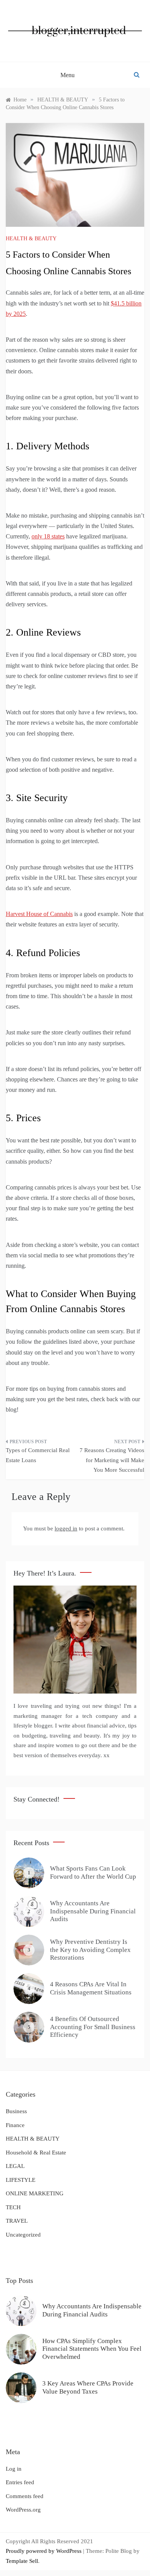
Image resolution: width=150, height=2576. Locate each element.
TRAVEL (17, 2221)
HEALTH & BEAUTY (31, 239)
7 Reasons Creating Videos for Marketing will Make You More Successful (112, 1460)
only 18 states (48, 536)
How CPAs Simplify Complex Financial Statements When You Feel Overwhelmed (92, 2349)
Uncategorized (23, 2235)
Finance (15, 2125)
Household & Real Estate (36, 2153)
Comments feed (25, 2496)
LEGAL (15, 2166)
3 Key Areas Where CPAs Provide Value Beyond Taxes (88, 2387)
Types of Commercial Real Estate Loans (38, 1455)
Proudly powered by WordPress (44, 2551)
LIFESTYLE (21, 2180)
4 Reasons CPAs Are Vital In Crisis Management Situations (91, 1988)
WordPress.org (23, 2510)
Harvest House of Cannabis (39, 914)
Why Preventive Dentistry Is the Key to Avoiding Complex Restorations (90, 1950)
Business (16, 2111)
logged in (66, 1528)
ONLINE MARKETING (35, 2193)
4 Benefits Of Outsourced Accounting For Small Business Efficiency (93, 2027)
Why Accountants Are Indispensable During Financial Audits (93, 1911)
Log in (14, 2469)
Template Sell (22, 2561)
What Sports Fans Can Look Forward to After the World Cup (93, 1872)
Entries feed (20, 2482)
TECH (13, 2207)
